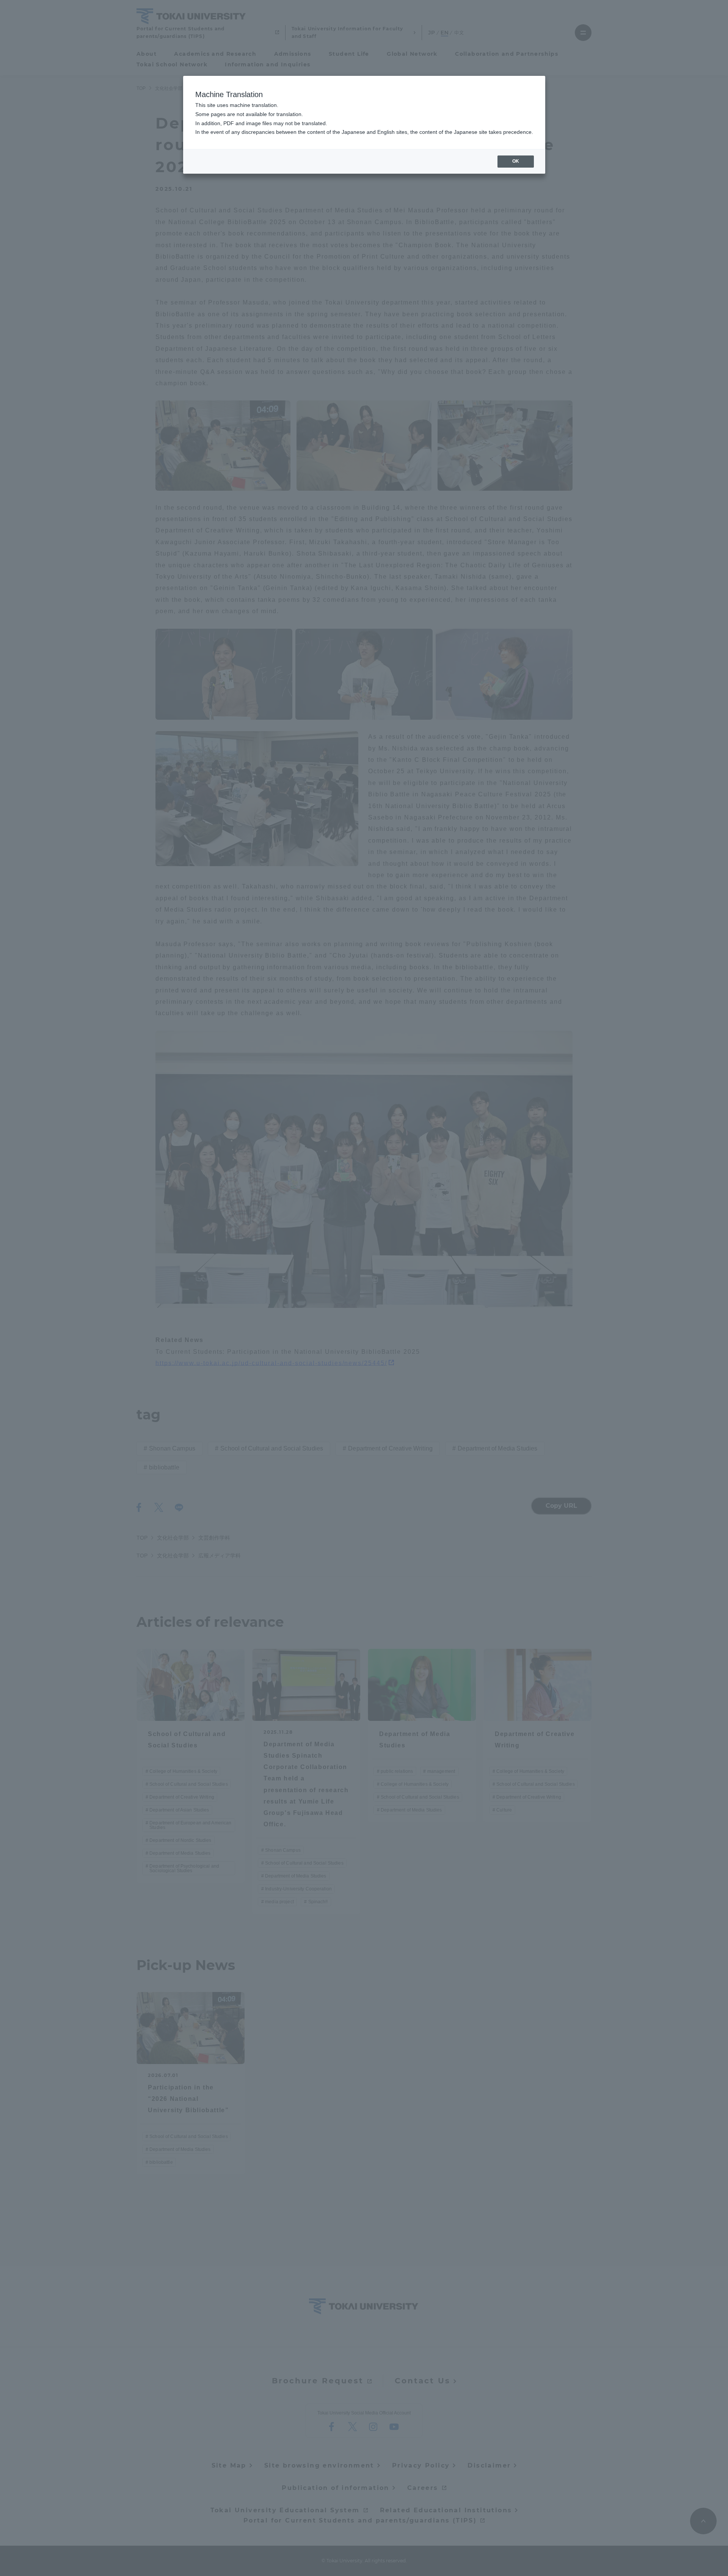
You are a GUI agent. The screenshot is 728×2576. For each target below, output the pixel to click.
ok (516, 161)
